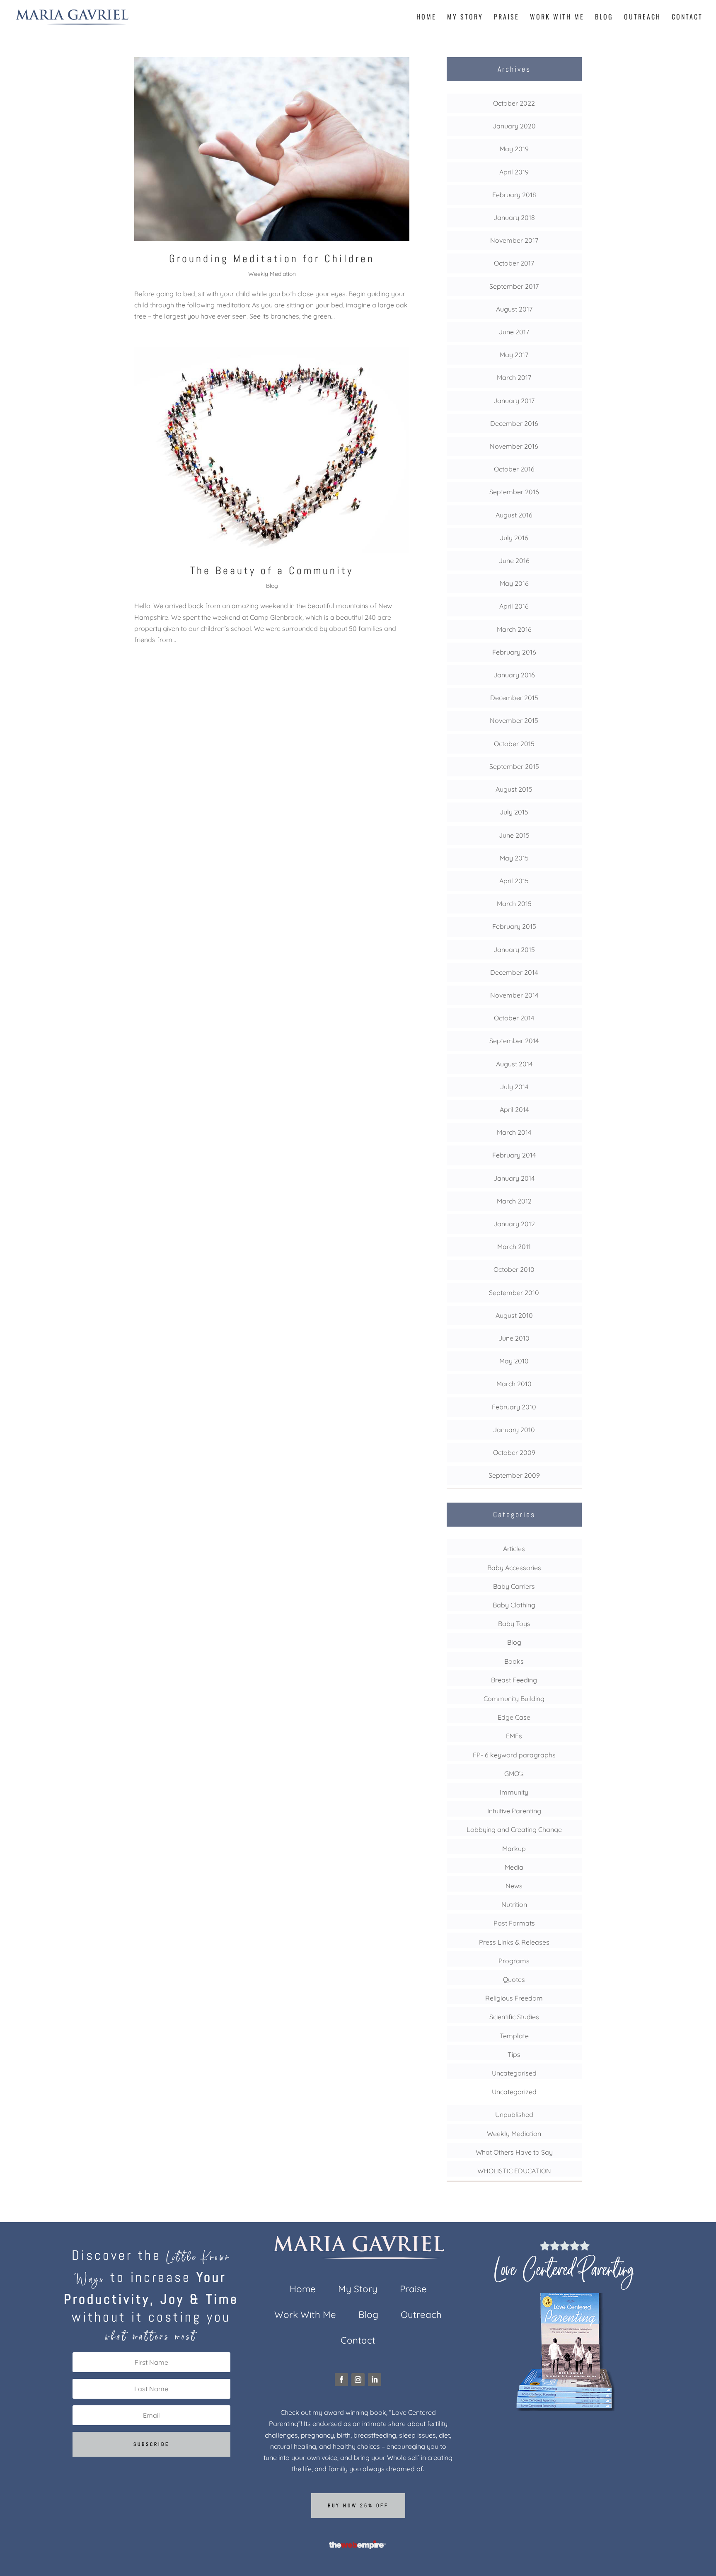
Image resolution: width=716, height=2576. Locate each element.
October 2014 (514, 1018)
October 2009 (514, 1452)
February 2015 (514, 926)
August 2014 (514, 1064)
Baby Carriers (514, 1586)
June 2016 (514, 561)
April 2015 (514, 881)
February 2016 (514, 652)
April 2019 (514, 172)
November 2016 (514, 446)
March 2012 (514, 1201)
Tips (514, 2054)
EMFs (514, 1736)
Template (514, 2036)
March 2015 (514, 904)
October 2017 (514, 263)
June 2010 (514, 1338)
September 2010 (514, 1293)
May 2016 (514, 583)
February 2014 (514, 1155)
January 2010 (514, 1430)
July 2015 (514, 812)
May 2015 (514, 858)
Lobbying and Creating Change (514, 1829)
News (514, 1886)
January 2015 (514, 950)
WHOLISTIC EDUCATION (514, 2171)
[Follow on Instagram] (358, 2380)
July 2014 (514, 1087)
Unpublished (514, 2114)
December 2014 (514, 972)
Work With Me (557, 18)
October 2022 (514, 103)
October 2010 (514, 1269)
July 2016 (514, 538)
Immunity (514, 1792)
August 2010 (514, 1315)
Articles (514, 1549)
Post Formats (514, 1923)
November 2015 (514, 720)
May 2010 (514, 1361)
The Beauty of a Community (272, 571)
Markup (514, 1849)
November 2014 (514, 995)
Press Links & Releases (514, 1942)
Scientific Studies (514, 2017)
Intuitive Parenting (514, 1811)
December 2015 (514, 698)
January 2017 (514, 401)
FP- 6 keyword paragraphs (514, 1755)
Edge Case (514, 1717)
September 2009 (514, 1475)
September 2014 (514, 1041)
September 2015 (514, 766)
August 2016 (514, 515)
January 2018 (514, 217)
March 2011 (514, 1247)
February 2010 (514, 1407)
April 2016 (514, 606)
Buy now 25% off (358, 2506)
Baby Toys (514, 1624)
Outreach (642, 18)
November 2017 (514, 240)
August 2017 (514, 309)
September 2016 (514, 492)
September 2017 (514, 286)
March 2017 (514, 377)
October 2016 (514, 469)
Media (514, 1867)
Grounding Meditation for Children (272, 259)
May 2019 (514, 149)
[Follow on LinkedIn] (375, 2380)
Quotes (514, 1979)
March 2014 (514, 1132)
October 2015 (514, 744)
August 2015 (514, 789)
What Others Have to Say (514, 2152)
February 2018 (514, 195)
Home (426, 18)
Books (514, 1661)
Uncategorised (514, 2073)
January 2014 (514, 1178)
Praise (507, 18)
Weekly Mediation (272, 274)
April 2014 (514, 1109)
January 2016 (514, 675)
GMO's (514, 1774)
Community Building (514, 1699)
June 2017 (514, 332)
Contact (687, 18)
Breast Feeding (514, 1680)
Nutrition (514, 1904)
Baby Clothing (514, 1605)
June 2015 (514, 835)
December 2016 (514, 423)
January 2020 (514, 126)
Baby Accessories (514, 1568)
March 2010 (514, 1384)
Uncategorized (514, 2092)
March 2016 (514, 629)
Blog (604, 18)
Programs (514, 1961)
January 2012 (514, 1224)
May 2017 (514, 355)
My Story (465, 18)
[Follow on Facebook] (341, 2380)
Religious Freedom (514, 1998)
